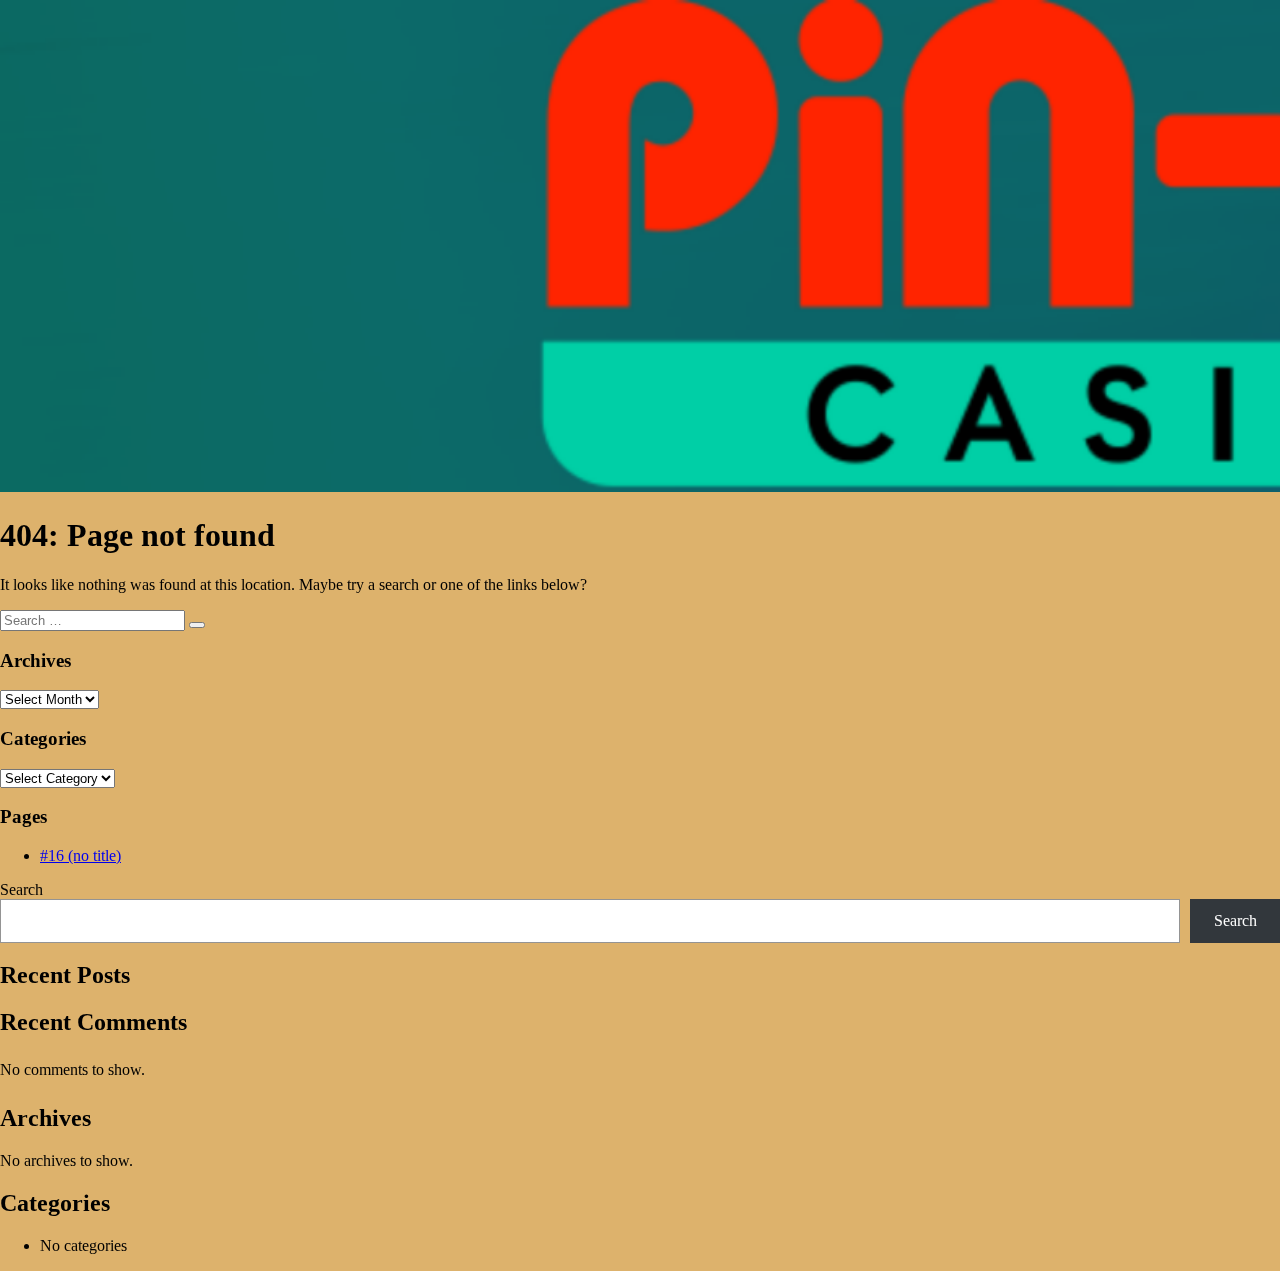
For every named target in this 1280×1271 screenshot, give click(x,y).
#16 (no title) (80, 855)
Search (21, 889)
